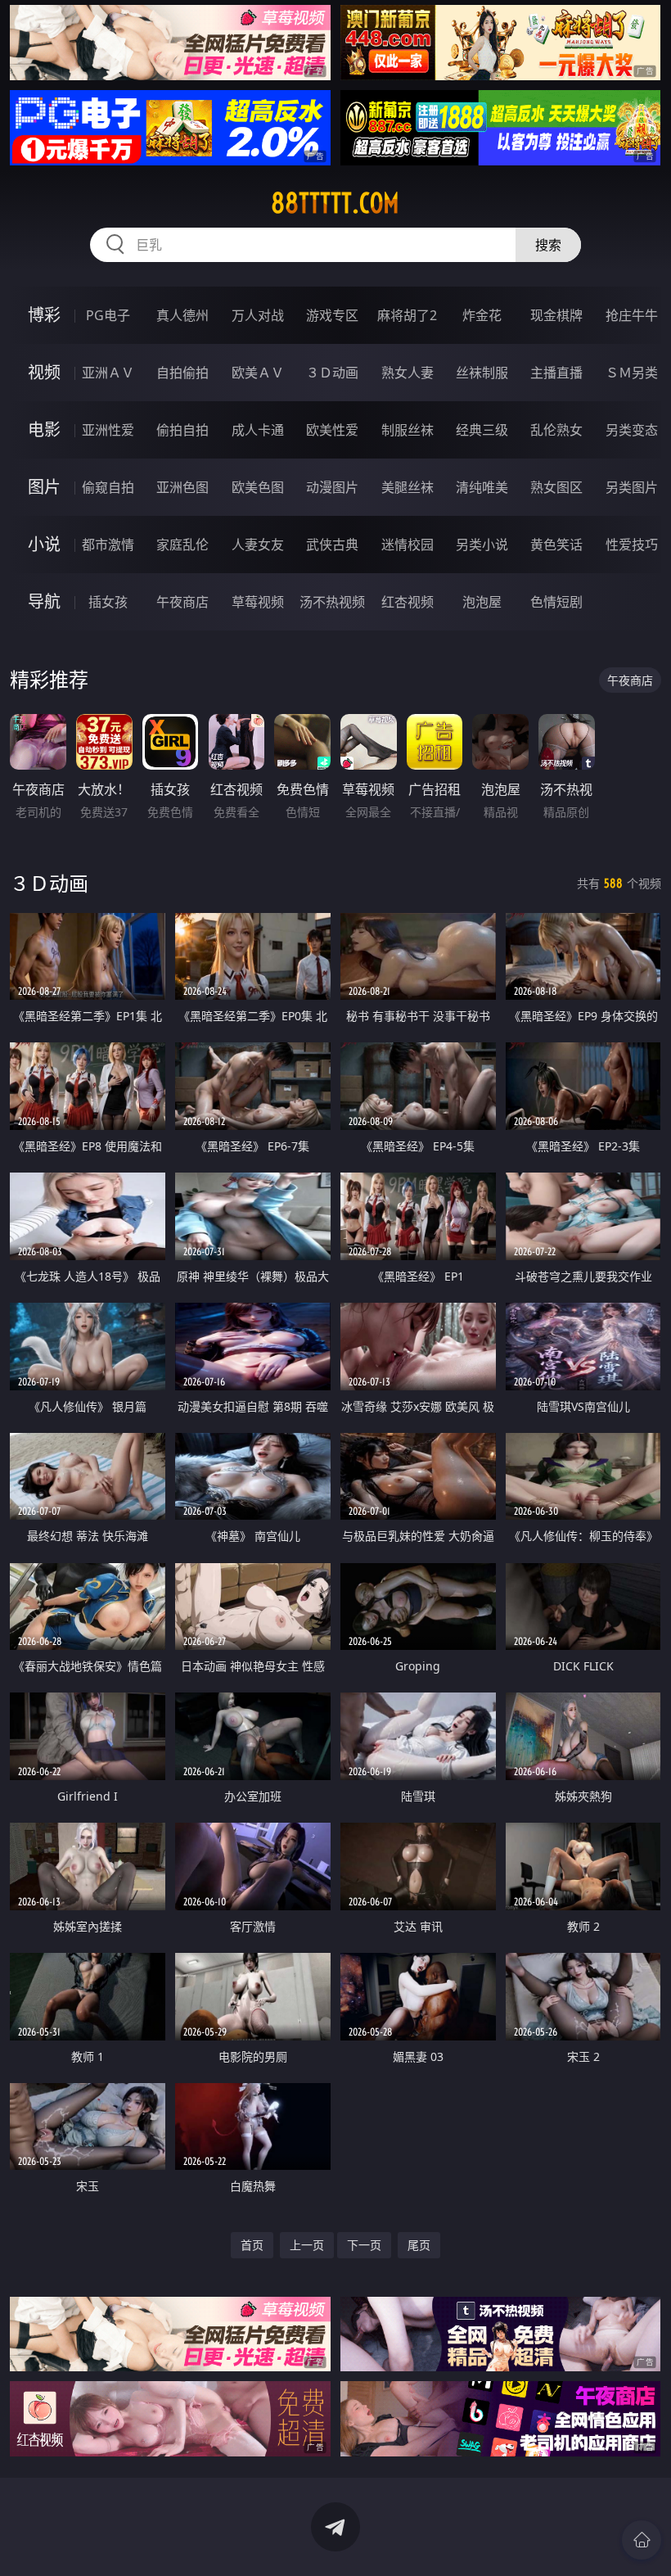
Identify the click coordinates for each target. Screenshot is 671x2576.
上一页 (307, 2245)
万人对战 (258, 315)
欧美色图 (258, 487)
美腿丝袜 (408, 487)
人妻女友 (258, 545)
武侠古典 (332, 545)
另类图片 (632, 487)
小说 (44, 544)
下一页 (364, 2245)
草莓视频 (258, 602)
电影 (44, 429)
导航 (44, 601)
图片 (44, 487)
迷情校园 (408, 545)
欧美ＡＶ (258, 373)
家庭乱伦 (182, 545)
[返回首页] (642, 2540)
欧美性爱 (332, 430)
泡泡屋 (482, 602)
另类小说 (482, 545)
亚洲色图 (182, 487)
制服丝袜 (408, 430)
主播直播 (556, 373)
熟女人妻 (408, 373)
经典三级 (482, 430)
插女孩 (108, 602)
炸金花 (482, 315)
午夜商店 (182, 602)
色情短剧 (556, 602)
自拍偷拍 (182, 373)
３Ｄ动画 (332, 373)
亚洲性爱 (108, 430)
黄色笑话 (556, 545)
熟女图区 (556, 487)
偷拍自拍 (182, 430)
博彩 (44, 315)
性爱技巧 (632, 545)
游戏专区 (332, 315)
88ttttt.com (335, 203)
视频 (44, 372)
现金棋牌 (556, 315)
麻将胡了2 (407, 315)
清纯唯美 (482, 487)
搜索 (548, 245)
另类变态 (632, 430)
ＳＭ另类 (632, 373)
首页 (252, 2245)
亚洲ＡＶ (108, 373)
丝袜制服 (482, 373)
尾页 (419, 2245)
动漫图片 (332, 487)
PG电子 (108, 315)
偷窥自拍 (108, 487)
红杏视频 (408, 602)
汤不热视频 (332, 602)
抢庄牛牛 (632, 315)
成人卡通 (258, 430)
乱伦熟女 (556, 430)
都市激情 (108, 545)
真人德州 (182, 315)
